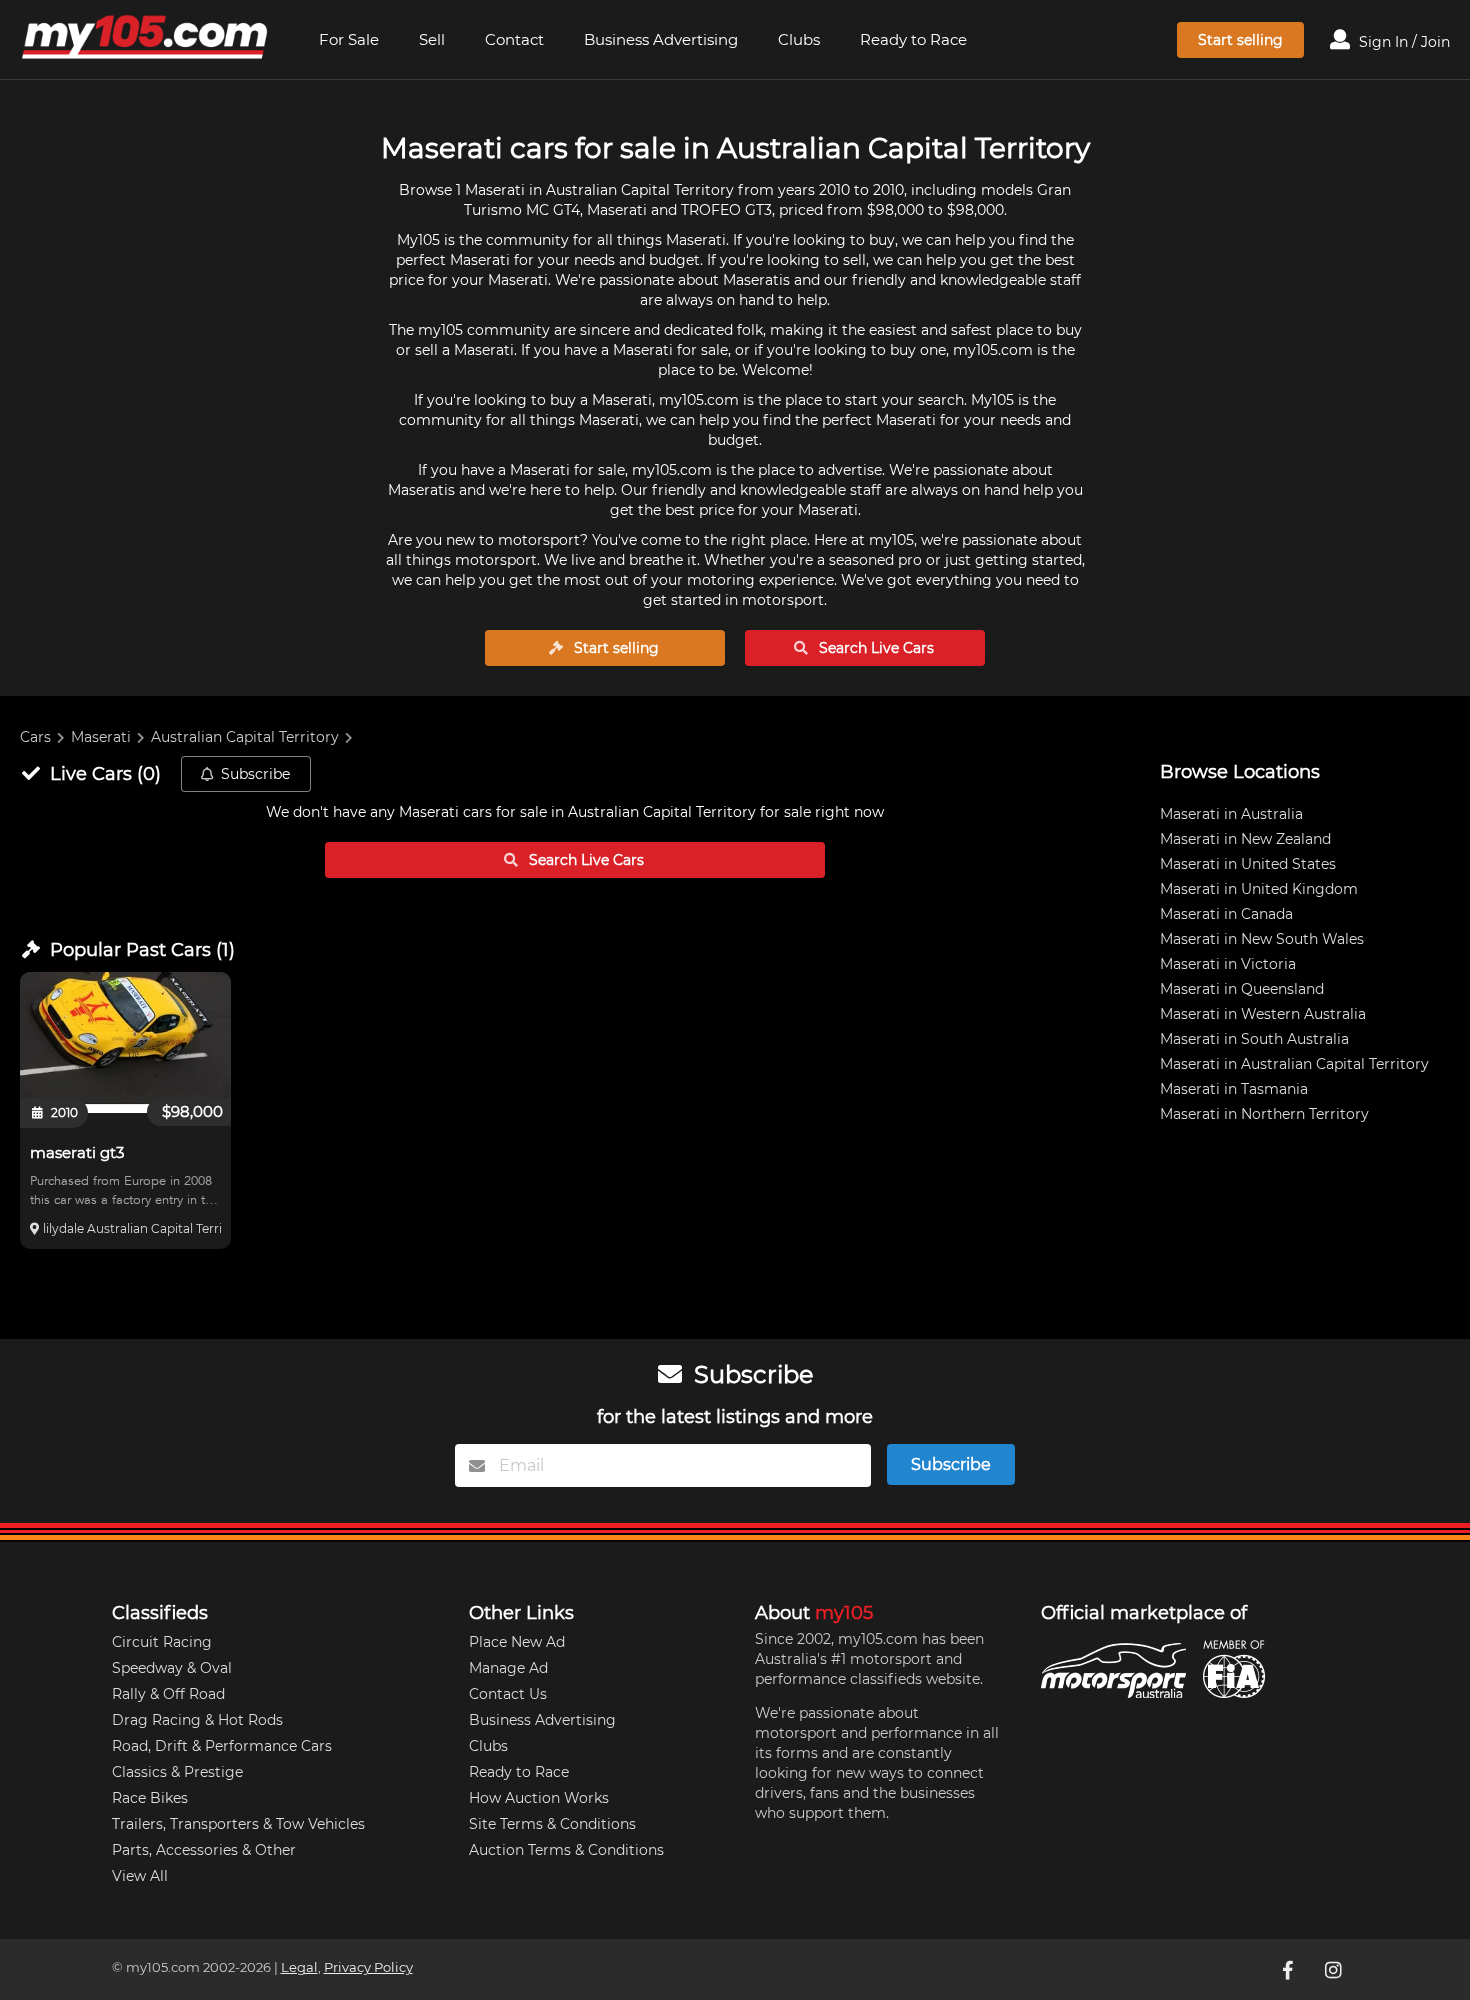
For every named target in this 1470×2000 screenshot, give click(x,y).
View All (140, 1876)
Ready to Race (913, 39)
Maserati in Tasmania (1234, 1089)
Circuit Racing (162, 1642)
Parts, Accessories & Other (204, 1850)
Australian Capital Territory (245, 737)
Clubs (799, 39)
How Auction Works (539, 1798)
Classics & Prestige (177, 1772)
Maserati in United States (1248, 864)
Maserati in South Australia (1254, 1039)
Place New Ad (517, 1642)
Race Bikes (150, 1798)
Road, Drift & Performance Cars (222, 1746)
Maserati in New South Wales (1262, 939)
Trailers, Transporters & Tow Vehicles (238, 1824)
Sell (432, 39)
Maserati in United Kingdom (1259, 889)
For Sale (349, 39)
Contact (514, 39)
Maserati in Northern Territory (1264, 1114)
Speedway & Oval (172, 1668)
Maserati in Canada (1226, 914)
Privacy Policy (368, 1967)
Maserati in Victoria (1228, 964)
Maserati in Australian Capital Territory (1294, 1064)
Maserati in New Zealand (1245, 839)
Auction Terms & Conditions (566, 1850)
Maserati (101, 737)
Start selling (1240, 40)
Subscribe (255, 774)
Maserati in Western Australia (1263, 1014)
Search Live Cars (874, 648)
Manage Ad (508, 1668)
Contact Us (508, 1694)
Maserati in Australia (1231, 814)
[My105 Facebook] (1290, 1969)
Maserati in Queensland (1242, 989)
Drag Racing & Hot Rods (197, 1720)
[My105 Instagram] (1336, 1969)
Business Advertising (661, 39)
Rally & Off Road (168, 1694)
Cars (35, 737)
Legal (299, 1967)
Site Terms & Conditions (552, 1824)
